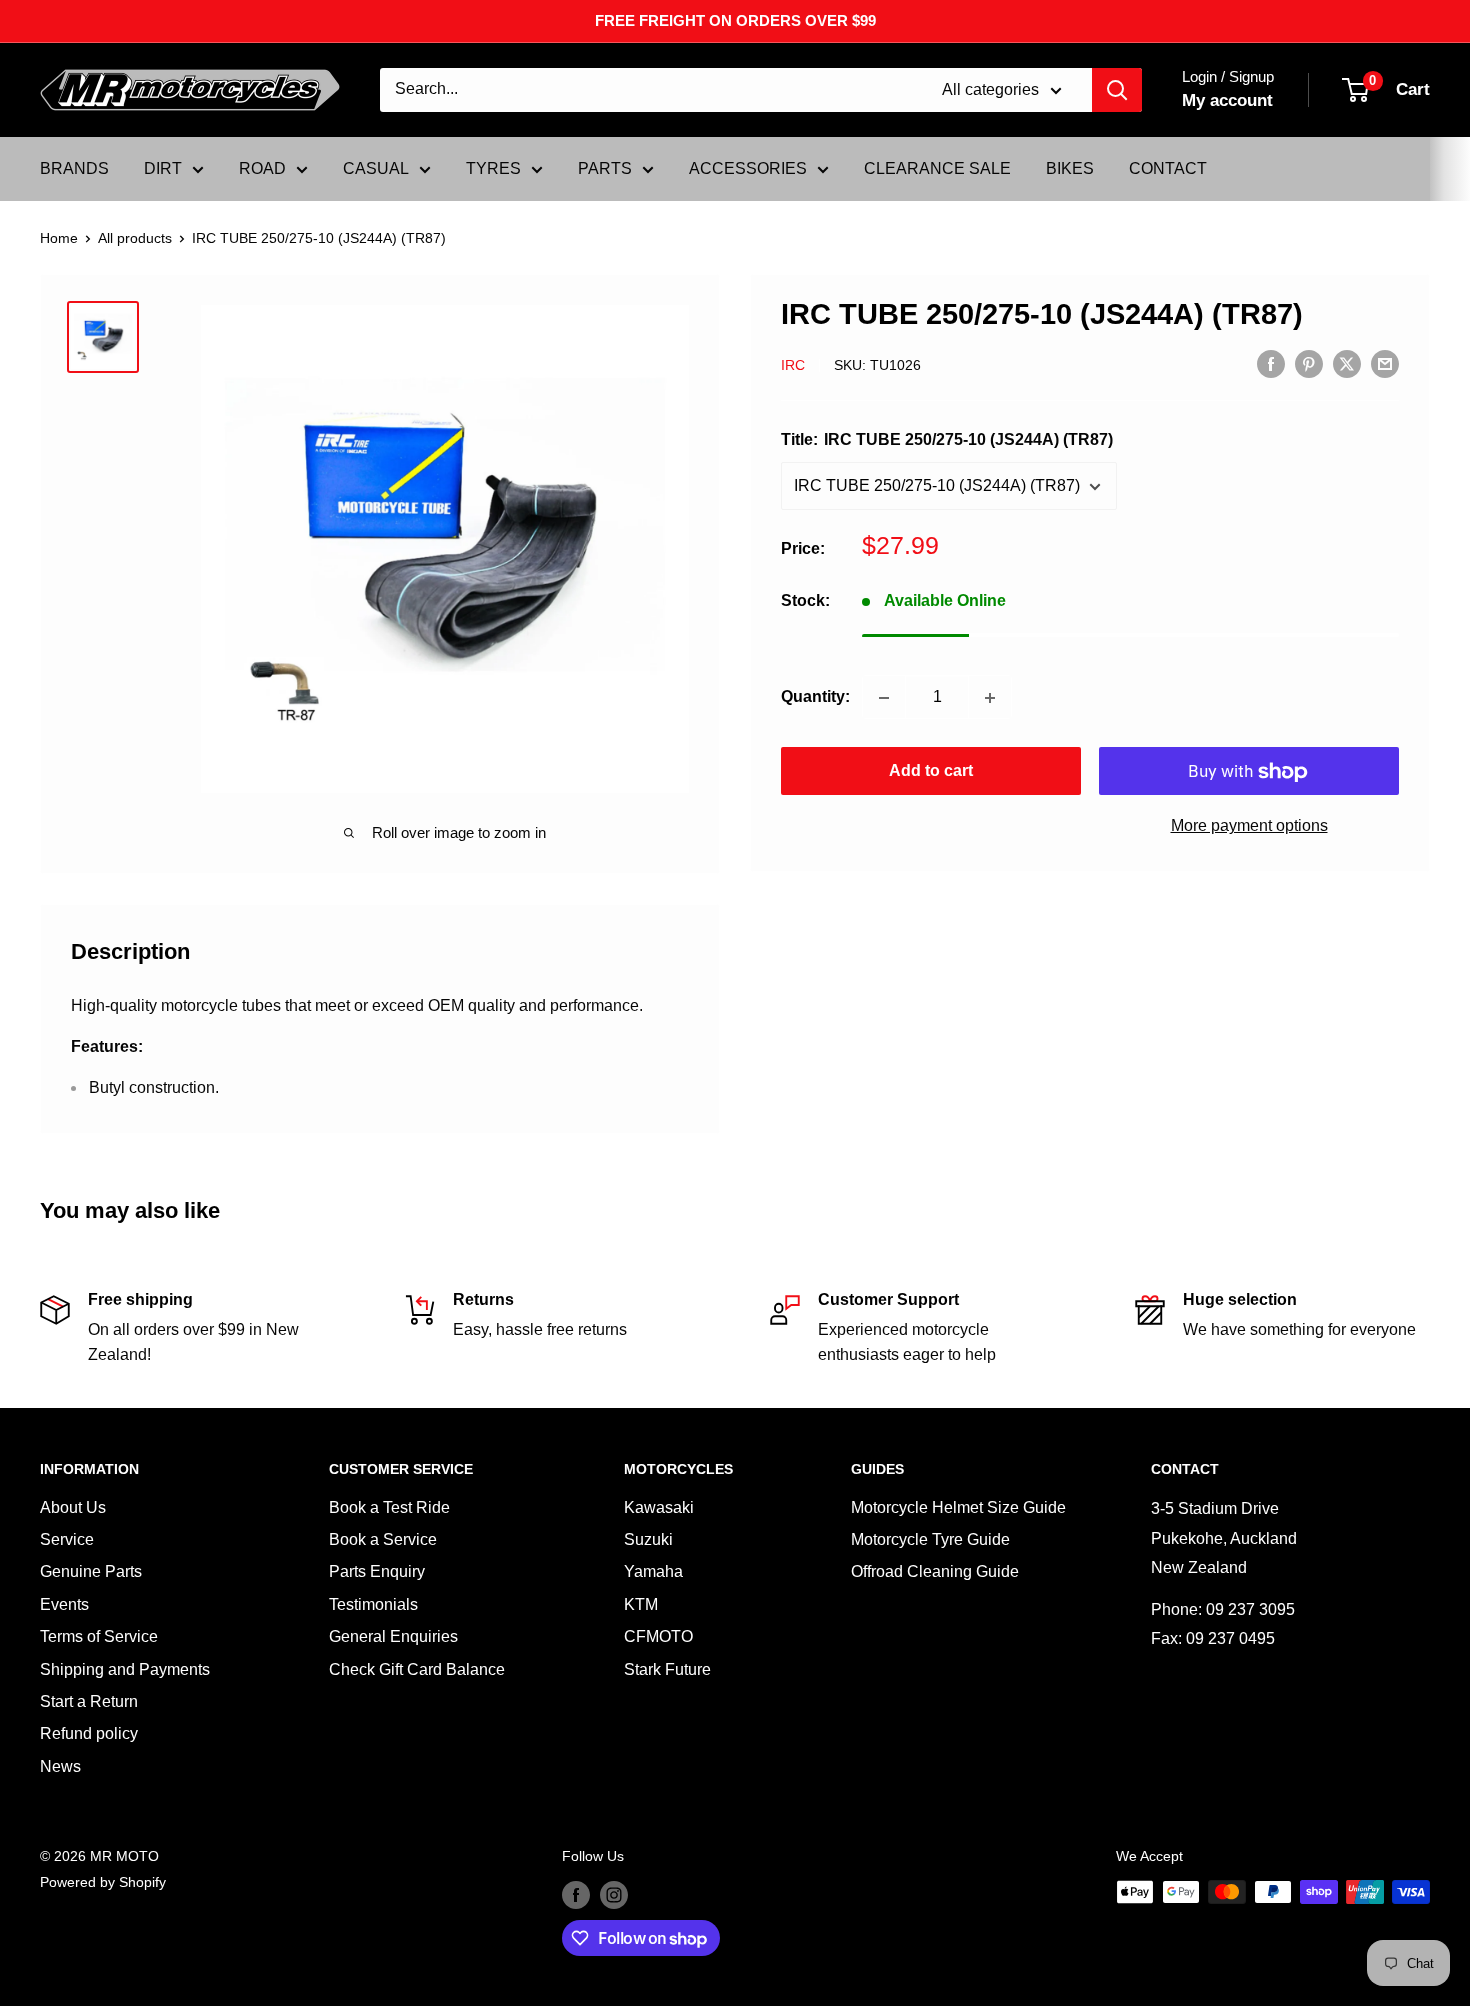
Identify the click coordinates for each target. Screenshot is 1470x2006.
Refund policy (89, 1733)
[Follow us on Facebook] (576, 1894)
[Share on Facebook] (1271, 364)
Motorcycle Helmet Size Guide (958, 1507)
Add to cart (931, 771)
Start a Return (89, 1701)
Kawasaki (659, 1507)
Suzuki (648, 1539)
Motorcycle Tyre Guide (930, 1539)
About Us (73, 1507)
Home (59, 238)
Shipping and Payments (125, 1669)
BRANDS (74, 168)
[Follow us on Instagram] (614, 1894)
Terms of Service (99, 1636)
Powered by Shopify (103, 1882)
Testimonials (373, 1604)
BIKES (1070, 168)
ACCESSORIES (748, 168)
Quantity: (815, 697)
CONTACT (1168, 168)
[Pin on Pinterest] (1309, 364)
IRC (793, 365)
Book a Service (383, 1539)
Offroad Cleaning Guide (935, 1571)
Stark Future (667, 1669)
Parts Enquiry (377, 1571)
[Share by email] (1385, 364)
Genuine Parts (91, 1571)
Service (67, 1539)
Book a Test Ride (389, 1507)
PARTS (605, 168)
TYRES (493, 168)
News (60, 1766)
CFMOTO (658, 1636)
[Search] (1117, 90)
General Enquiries (393, 1636)
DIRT (163, 168)
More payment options (1249, 826)
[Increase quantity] (990, 698)
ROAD (262, 168)
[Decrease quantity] (884, 698)
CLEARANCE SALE (937, 168)
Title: (947, 440)
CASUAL (376, 168)
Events (64, 1604)
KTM (641, 1604)
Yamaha (653, 1571)
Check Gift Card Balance (417, 1669)
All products (135, 238)
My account (1227, 100)
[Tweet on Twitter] (1347, 364)
